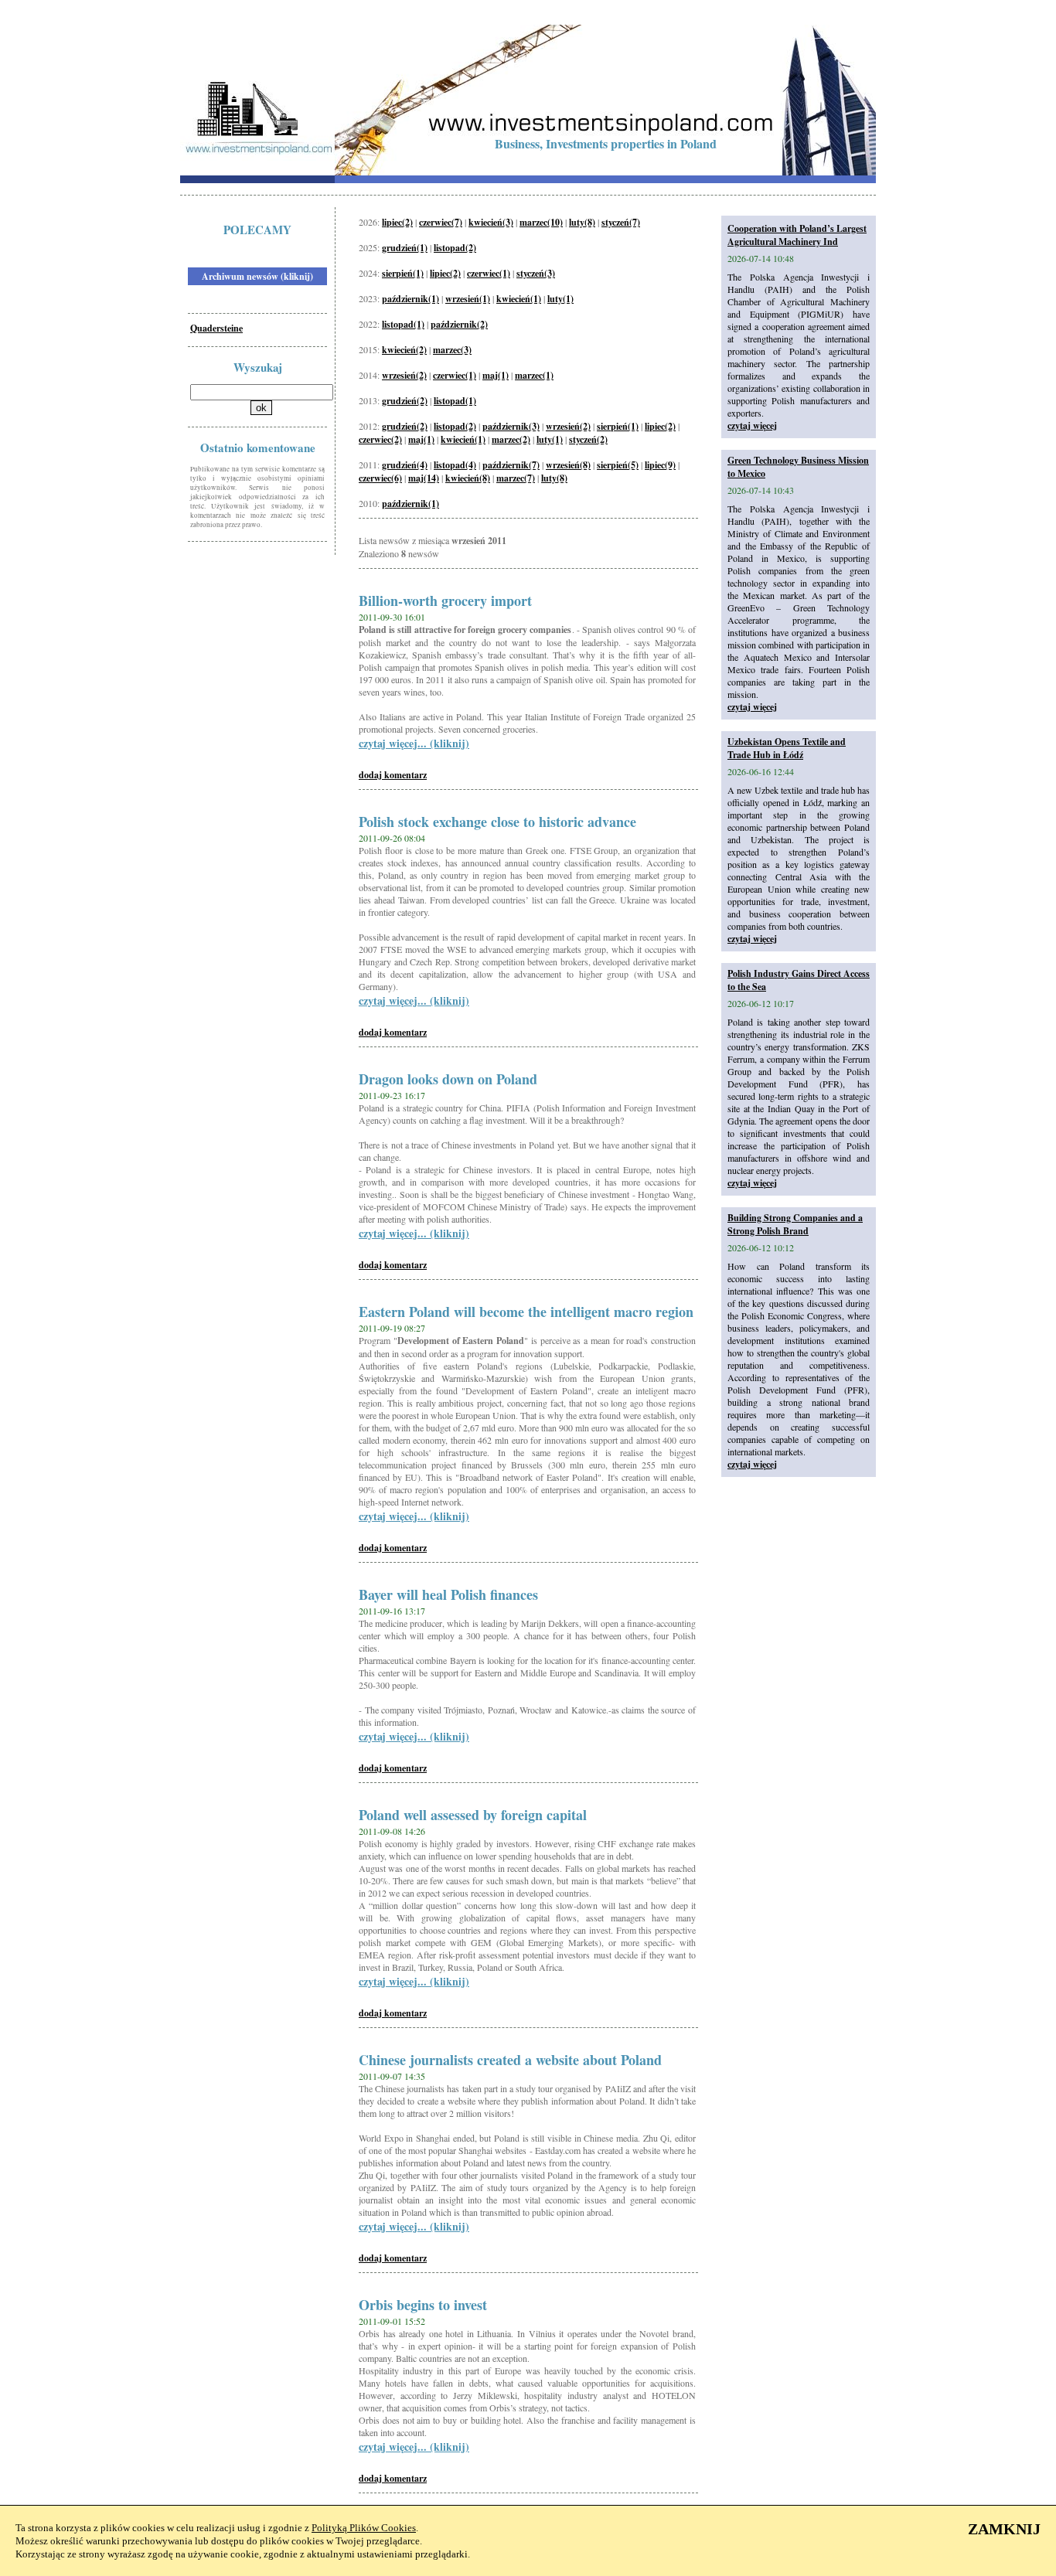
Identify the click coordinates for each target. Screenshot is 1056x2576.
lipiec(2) (397, 222)
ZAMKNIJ (1004, 2529)
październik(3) (511, 426)
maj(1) (496, 375)
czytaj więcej (752, 425)
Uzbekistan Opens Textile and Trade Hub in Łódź (787, 748)
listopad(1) (403, 324)
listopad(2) (455, 248)
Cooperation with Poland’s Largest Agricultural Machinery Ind (797, 235)
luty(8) (582, 222)
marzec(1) (534, 375)
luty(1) (560, 299)
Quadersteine (216, 328)
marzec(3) (452, 350)
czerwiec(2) (380, 439)
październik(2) (459, 324)
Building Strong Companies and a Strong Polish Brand (795, 1224)
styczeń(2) (588, 439)
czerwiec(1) (489, 273)
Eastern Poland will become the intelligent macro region (526, 1312)
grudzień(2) (405, 401)
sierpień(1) (403, 273)
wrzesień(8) (568, 465)
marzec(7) (516, 478)
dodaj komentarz (393, 775)
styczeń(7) (621, 222)
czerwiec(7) (441, 222)
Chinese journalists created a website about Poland (510, 2060)
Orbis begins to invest (423, 2305)
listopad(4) (455, 465)
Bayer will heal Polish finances (448, 1594)
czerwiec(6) (380, 478)
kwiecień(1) (519, 299)
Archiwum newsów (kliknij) (257, 276)
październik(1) (410, 299)
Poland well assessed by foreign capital (473, 1815)
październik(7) (511, 465)
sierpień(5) (618, 465)
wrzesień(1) (468, 299)
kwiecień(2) (404, 350)
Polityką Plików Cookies (364, 2528)
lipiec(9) (660, 465)
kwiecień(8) (468, 478)
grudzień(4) (405, 465)
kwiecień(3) (491, 222)
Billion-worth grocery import (445, 601)
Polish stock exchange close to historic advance (497, 822)
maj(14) (424, 478)
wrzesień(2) (404, 375)
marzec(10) (541, 222)
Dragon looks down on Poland (448, 1079)
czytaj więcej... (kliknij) (414, 743)
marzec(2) (511, 439)
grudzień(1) (405, 248)
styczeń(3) (536, 273)
